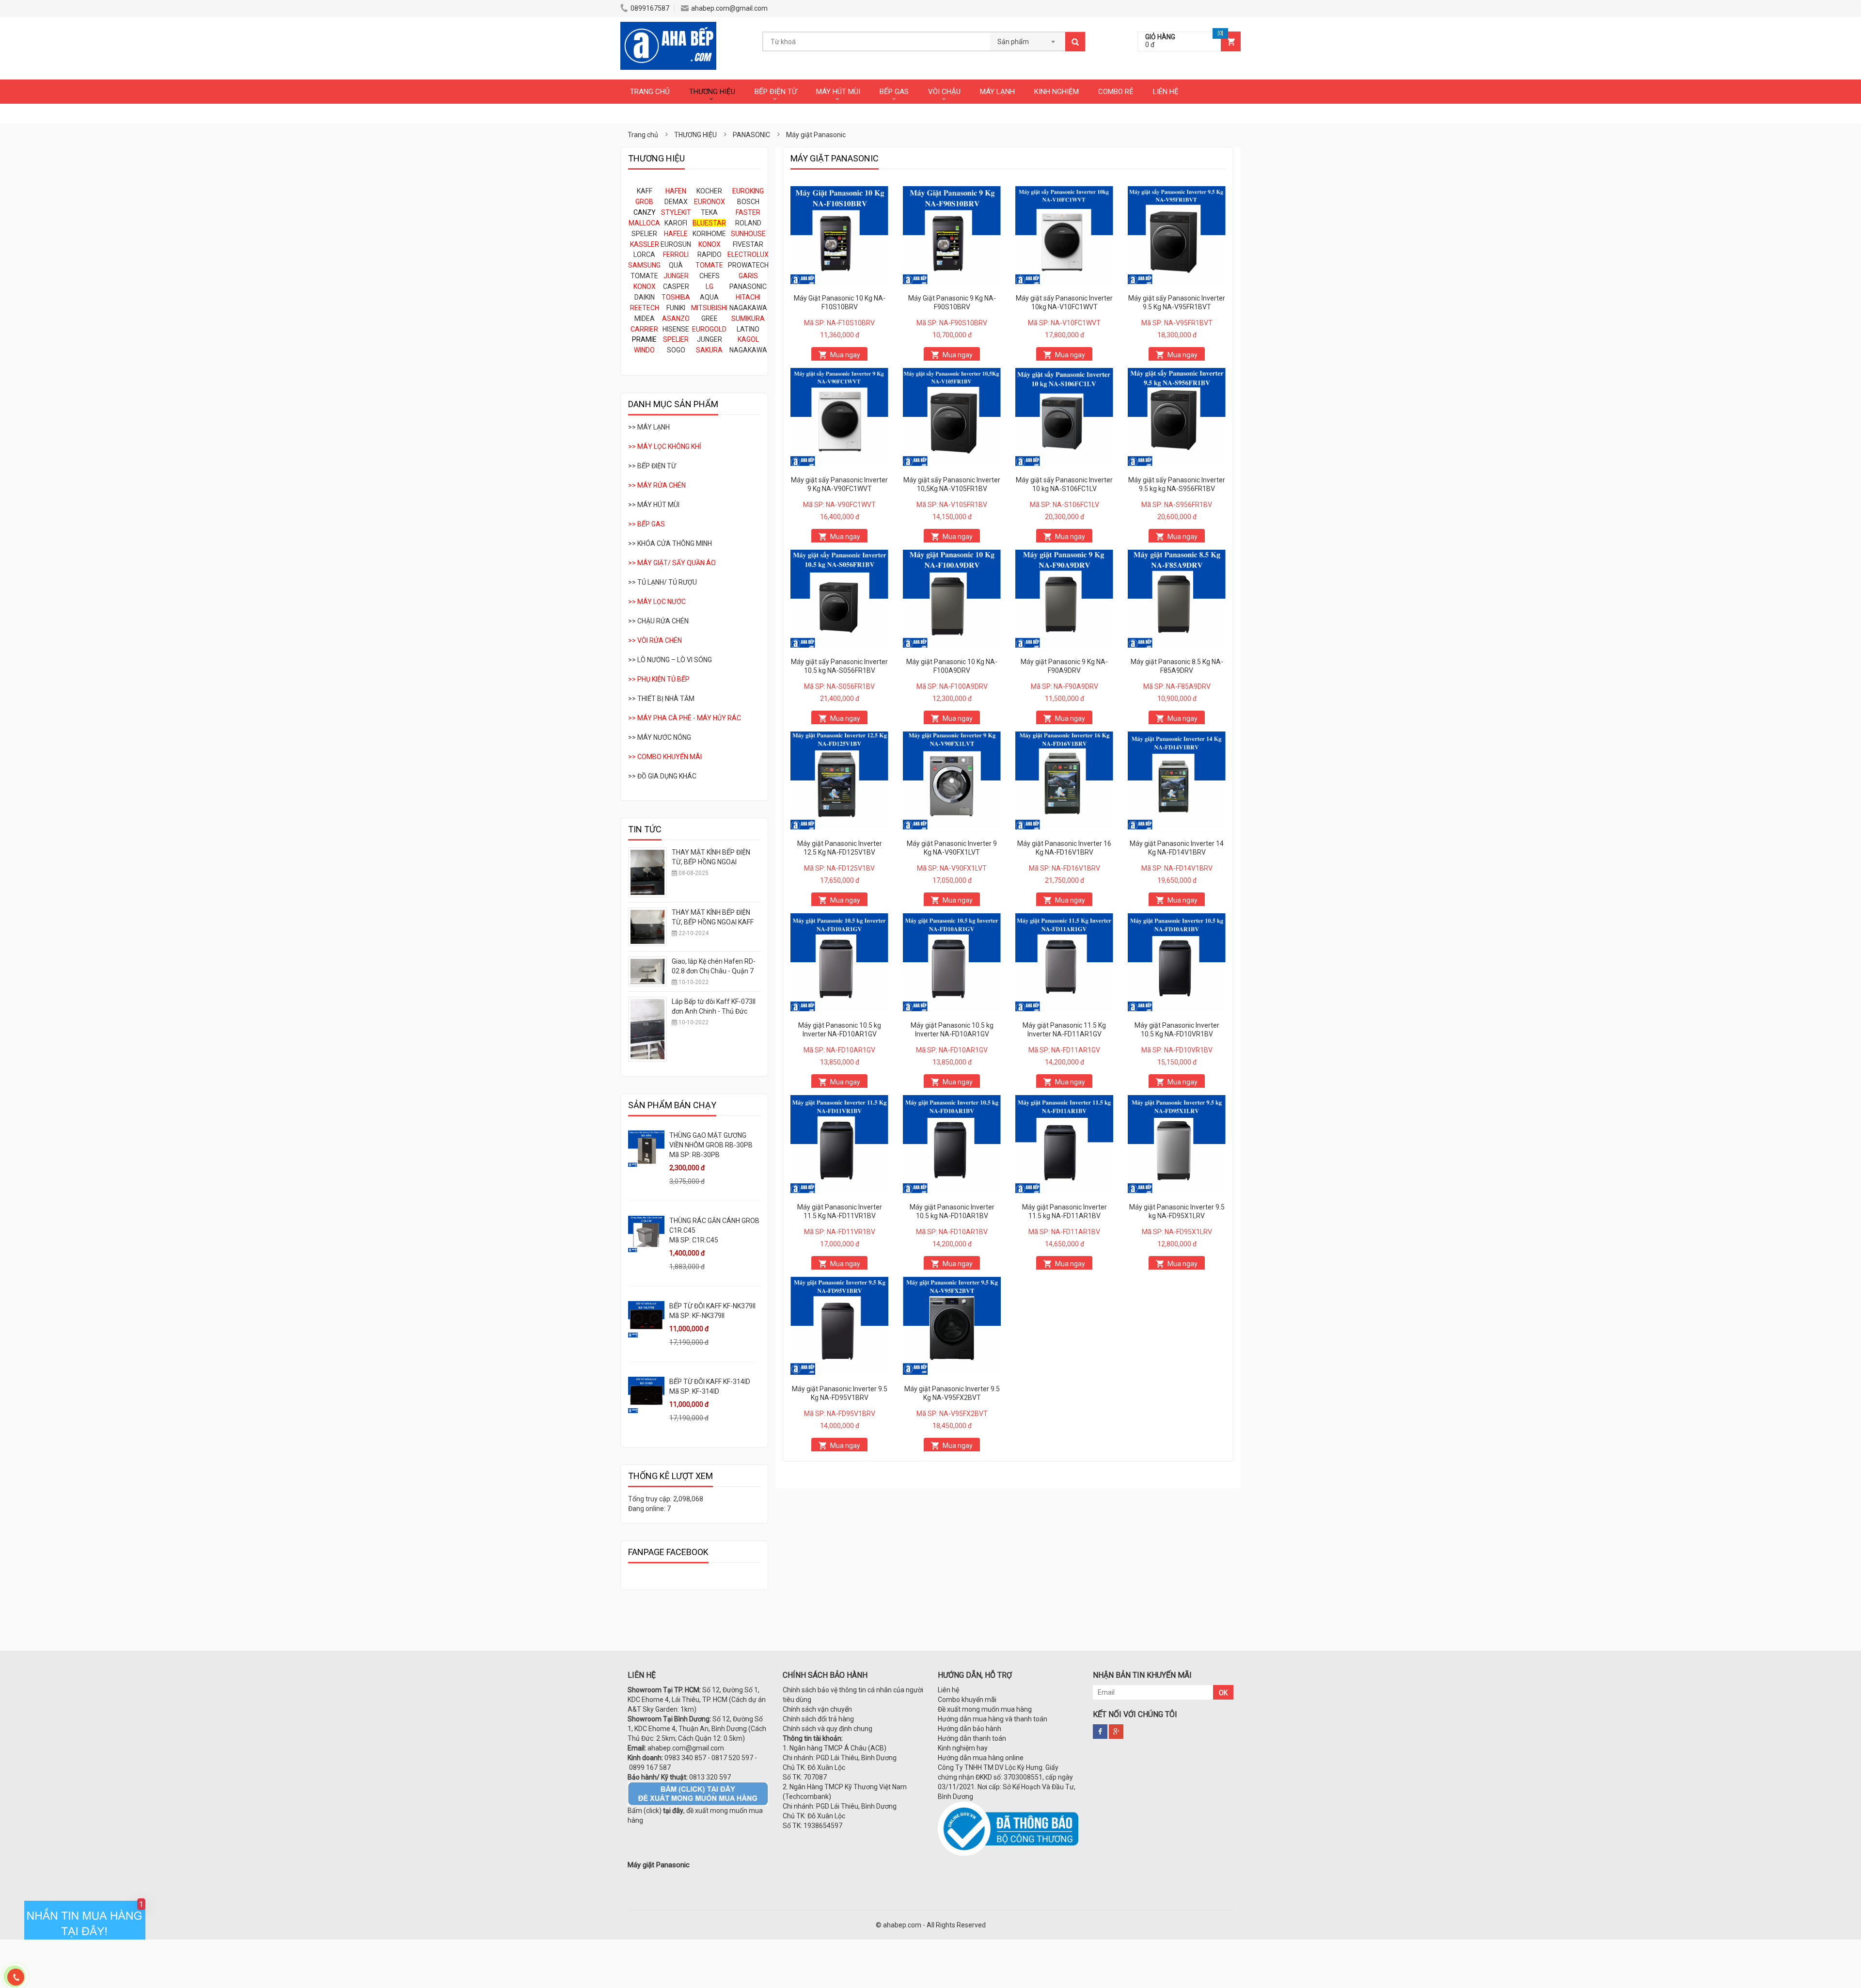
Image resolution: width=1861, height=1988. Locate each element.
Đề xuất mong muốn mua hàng (985, 1709)
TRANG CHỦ (650, 92)
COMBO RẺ (1116, 92)
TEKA (709, 212)
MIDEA (645, 318)
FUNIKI (676, 308)
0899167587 (650, 8)
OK (1223, 1693)
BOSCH (748, 202)
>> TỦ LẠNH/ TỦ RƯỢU (662, 582)
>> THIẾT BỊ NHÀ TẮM (661, 699)
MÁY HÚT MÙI (838, 92)
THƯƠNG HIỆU (712, 92)
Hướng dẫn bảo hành (970, 1729)
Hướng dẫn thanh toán (972, 1738)
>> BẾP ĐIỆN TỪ (652, 466)
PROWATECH (748, 265)
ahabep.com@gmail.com (729, 8)
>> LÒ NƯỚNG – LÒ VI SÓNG (670, 660)
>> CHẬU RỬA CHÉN (658, 621)
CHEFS (710, 276)
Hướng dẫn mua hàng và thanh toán (993, 1719)
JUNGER (710, 339)
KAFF (645, 191)
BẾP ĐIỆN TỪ (776, 92)
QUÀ (676, 265)
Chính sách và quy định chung (828, 1729)
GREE (710, 318)
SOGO (676, 350)
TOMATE (644, 276)
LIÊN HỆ (1166, 92)
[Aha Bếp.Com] (668, 27)
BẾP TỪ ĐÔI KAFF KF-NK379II (712, 1306)
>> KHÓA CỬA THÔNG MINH (670, 543)
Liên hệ (948, 1690)
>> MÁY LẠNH (649, 427)
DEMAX (676, 202)
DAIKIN (645, 297)
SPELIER (644, 234)
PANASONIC (748, 286)
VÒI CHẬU (944, 92)
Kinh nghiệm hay (963, 1748)
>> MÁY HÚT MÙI (654, 505)
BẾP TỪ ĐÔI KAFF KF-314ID (710, 1382)
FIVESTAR (748, 244)
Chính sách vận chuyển (817, 1709)
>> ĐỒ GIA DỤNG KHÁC (662, 776)
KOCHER (709, 191)
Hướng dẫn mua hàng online (981, 1758)
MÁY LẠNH (997, 92)
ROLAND (748, 223)
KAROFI (676, 223)
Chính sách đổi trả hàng (818, 1719)
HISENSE (676, 329)
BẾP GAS (894, 92)
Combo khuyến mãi (967, 1700)
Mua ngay (845, 355)
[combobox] (1028, 39)
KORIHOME (709, 234)
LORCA (644, 254)
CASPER (676, 286)
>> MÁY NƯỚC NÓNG (660, 737)
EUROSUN (676, 244)
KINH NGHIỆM (1057, 92)
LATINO (748, 329)
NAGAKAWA (748, 308)
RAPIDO (710, 254)
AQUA (709, 297)
